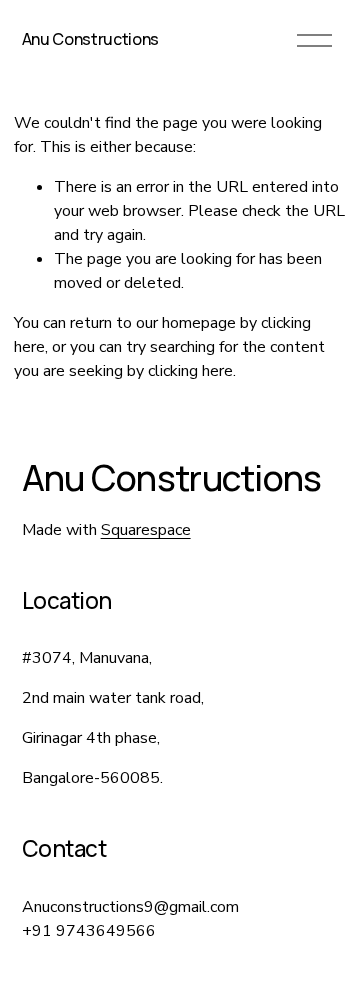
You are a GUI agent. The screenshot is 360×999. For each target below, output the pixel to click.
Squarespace (146, 530)
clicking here (190, 371)
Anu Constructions (91, 39)
